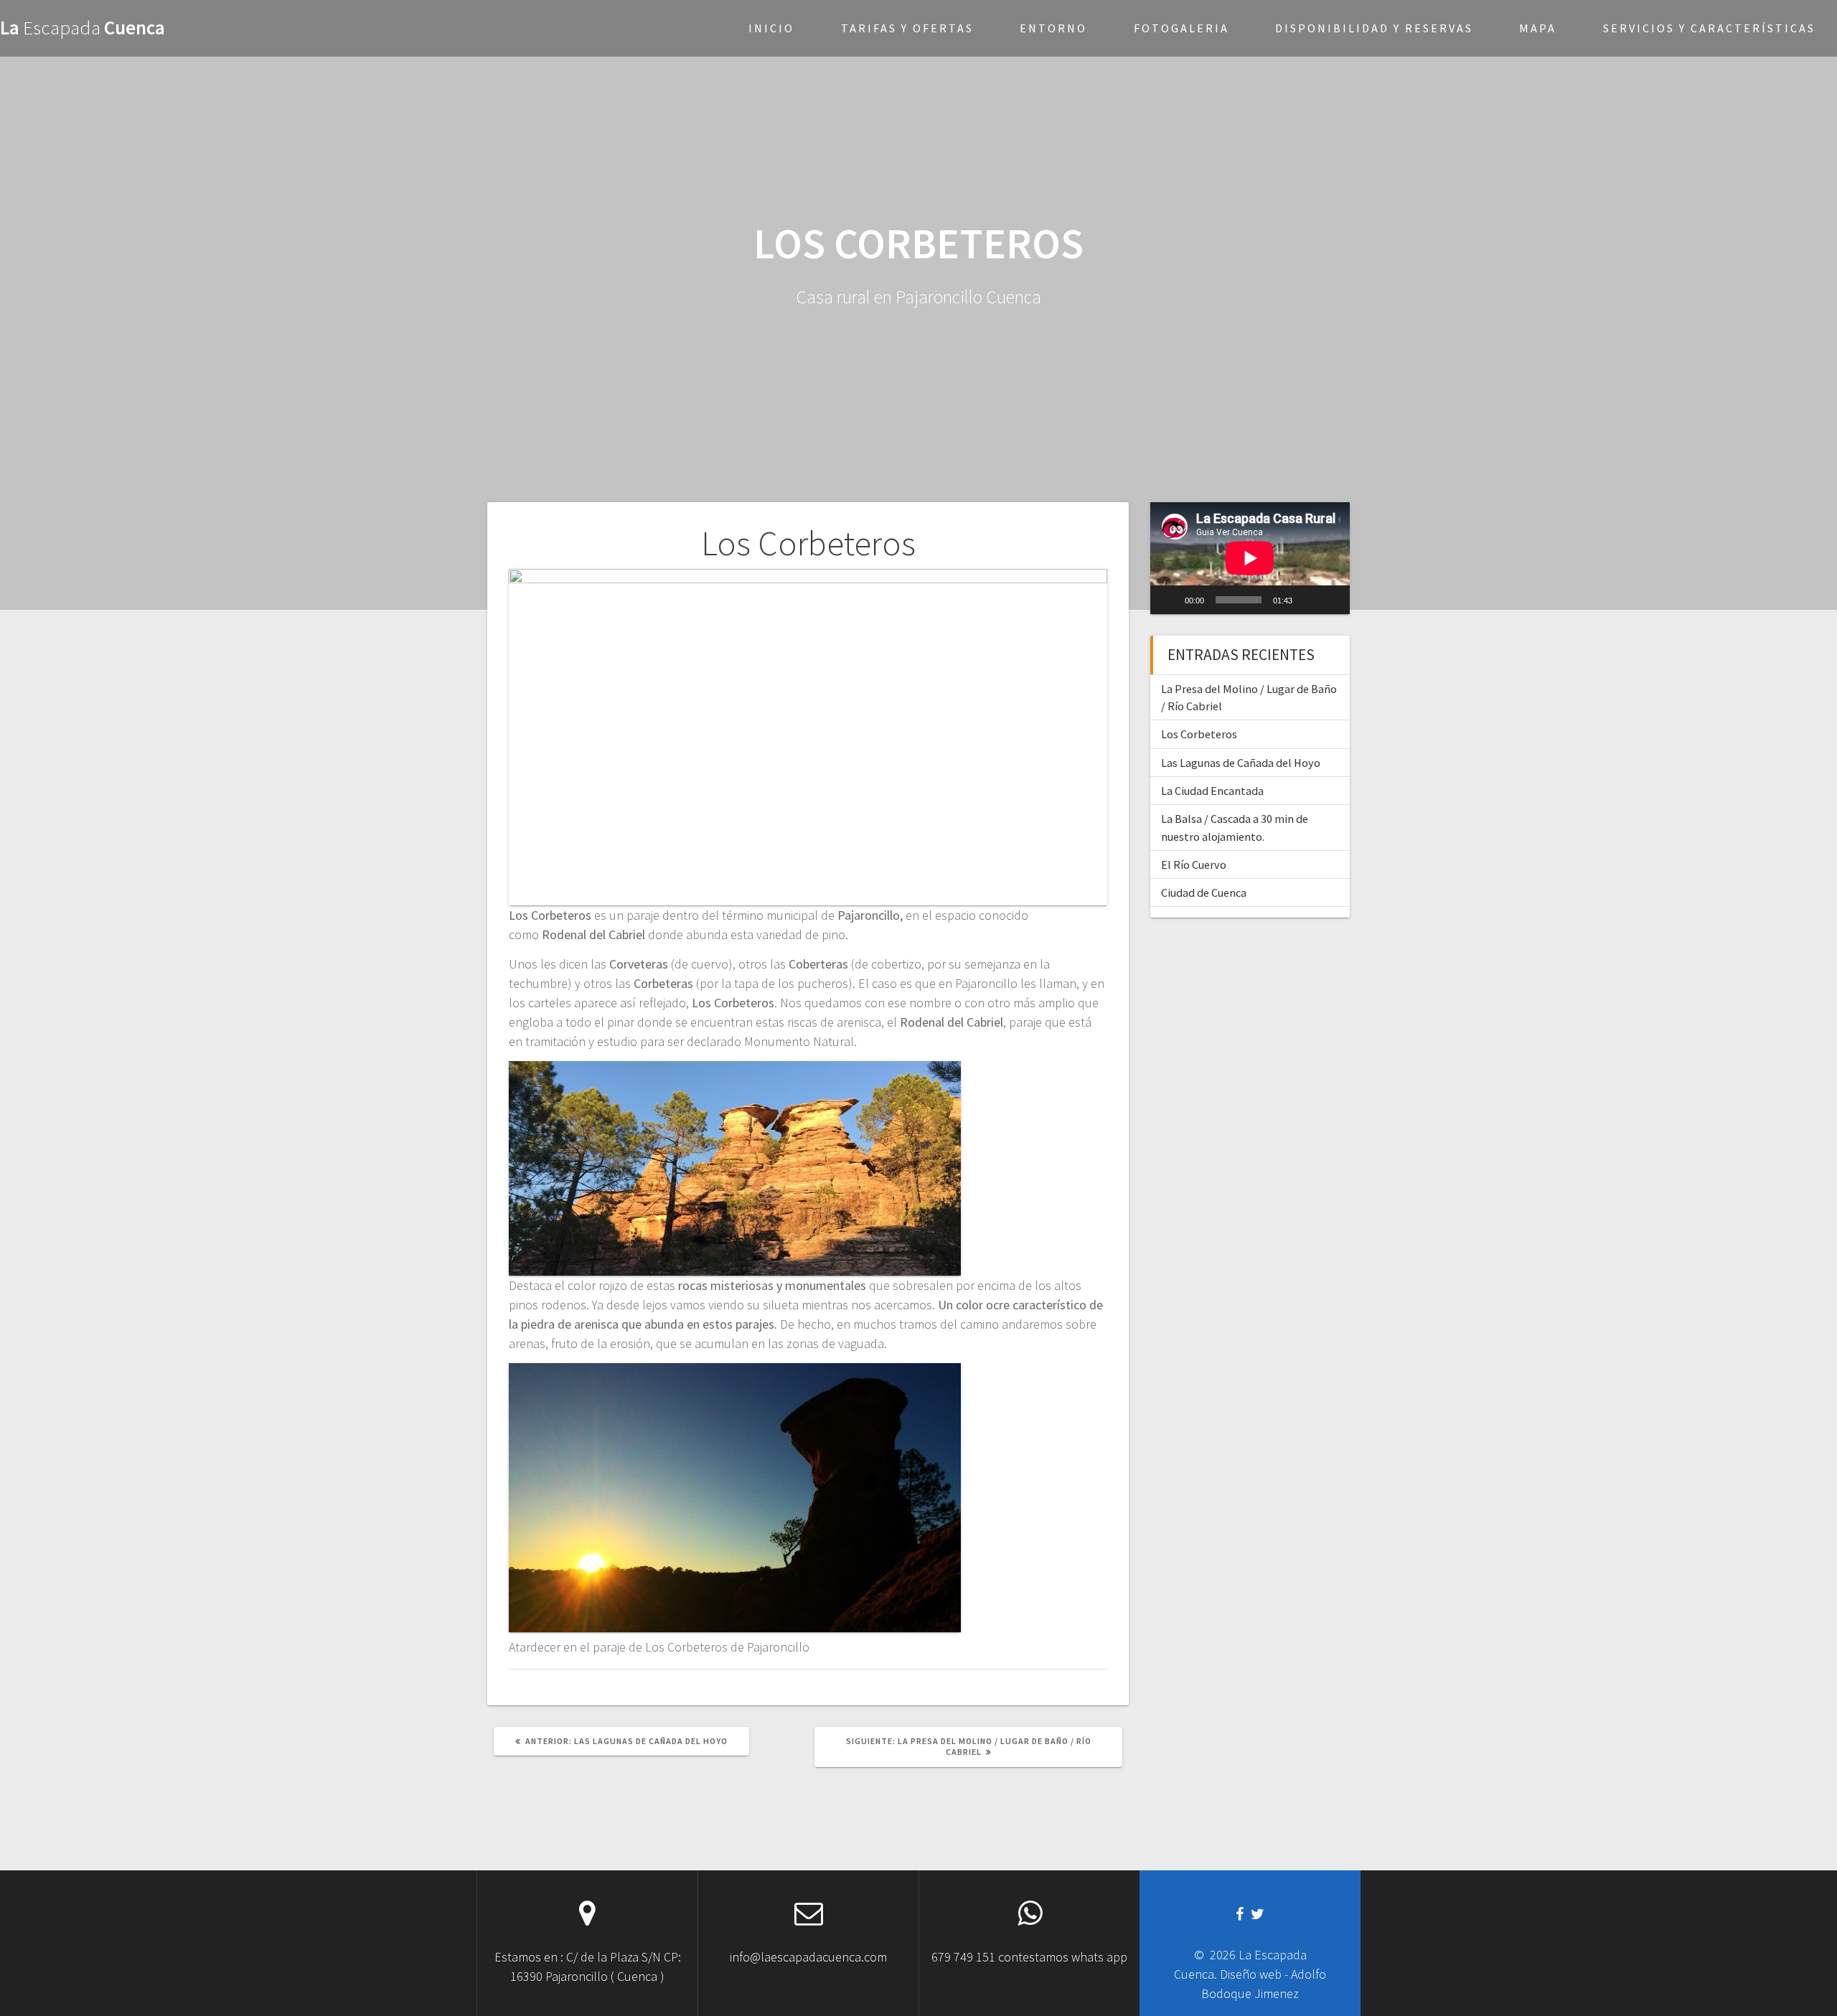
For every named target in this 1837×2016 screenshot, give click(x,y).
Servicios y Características (1709, 28)
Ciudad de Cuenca (1204, 892)
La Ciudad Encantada (1212, 791)
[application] (1250, 558)
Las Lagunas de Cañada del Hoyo (1241, 763)
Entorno (1053, 28)
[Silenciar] (1308, 600)
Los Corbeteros (1199, 734)
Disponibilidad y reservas (1374, 28)
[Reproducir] (1169, 600)
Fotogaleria (1181, 28)
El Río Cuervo (1194, 865)
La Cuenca (83, 28)
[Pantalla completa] (1331, 600)
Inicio (771, 28)
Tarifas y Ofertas (907, 28)
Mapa (1538, 28)
